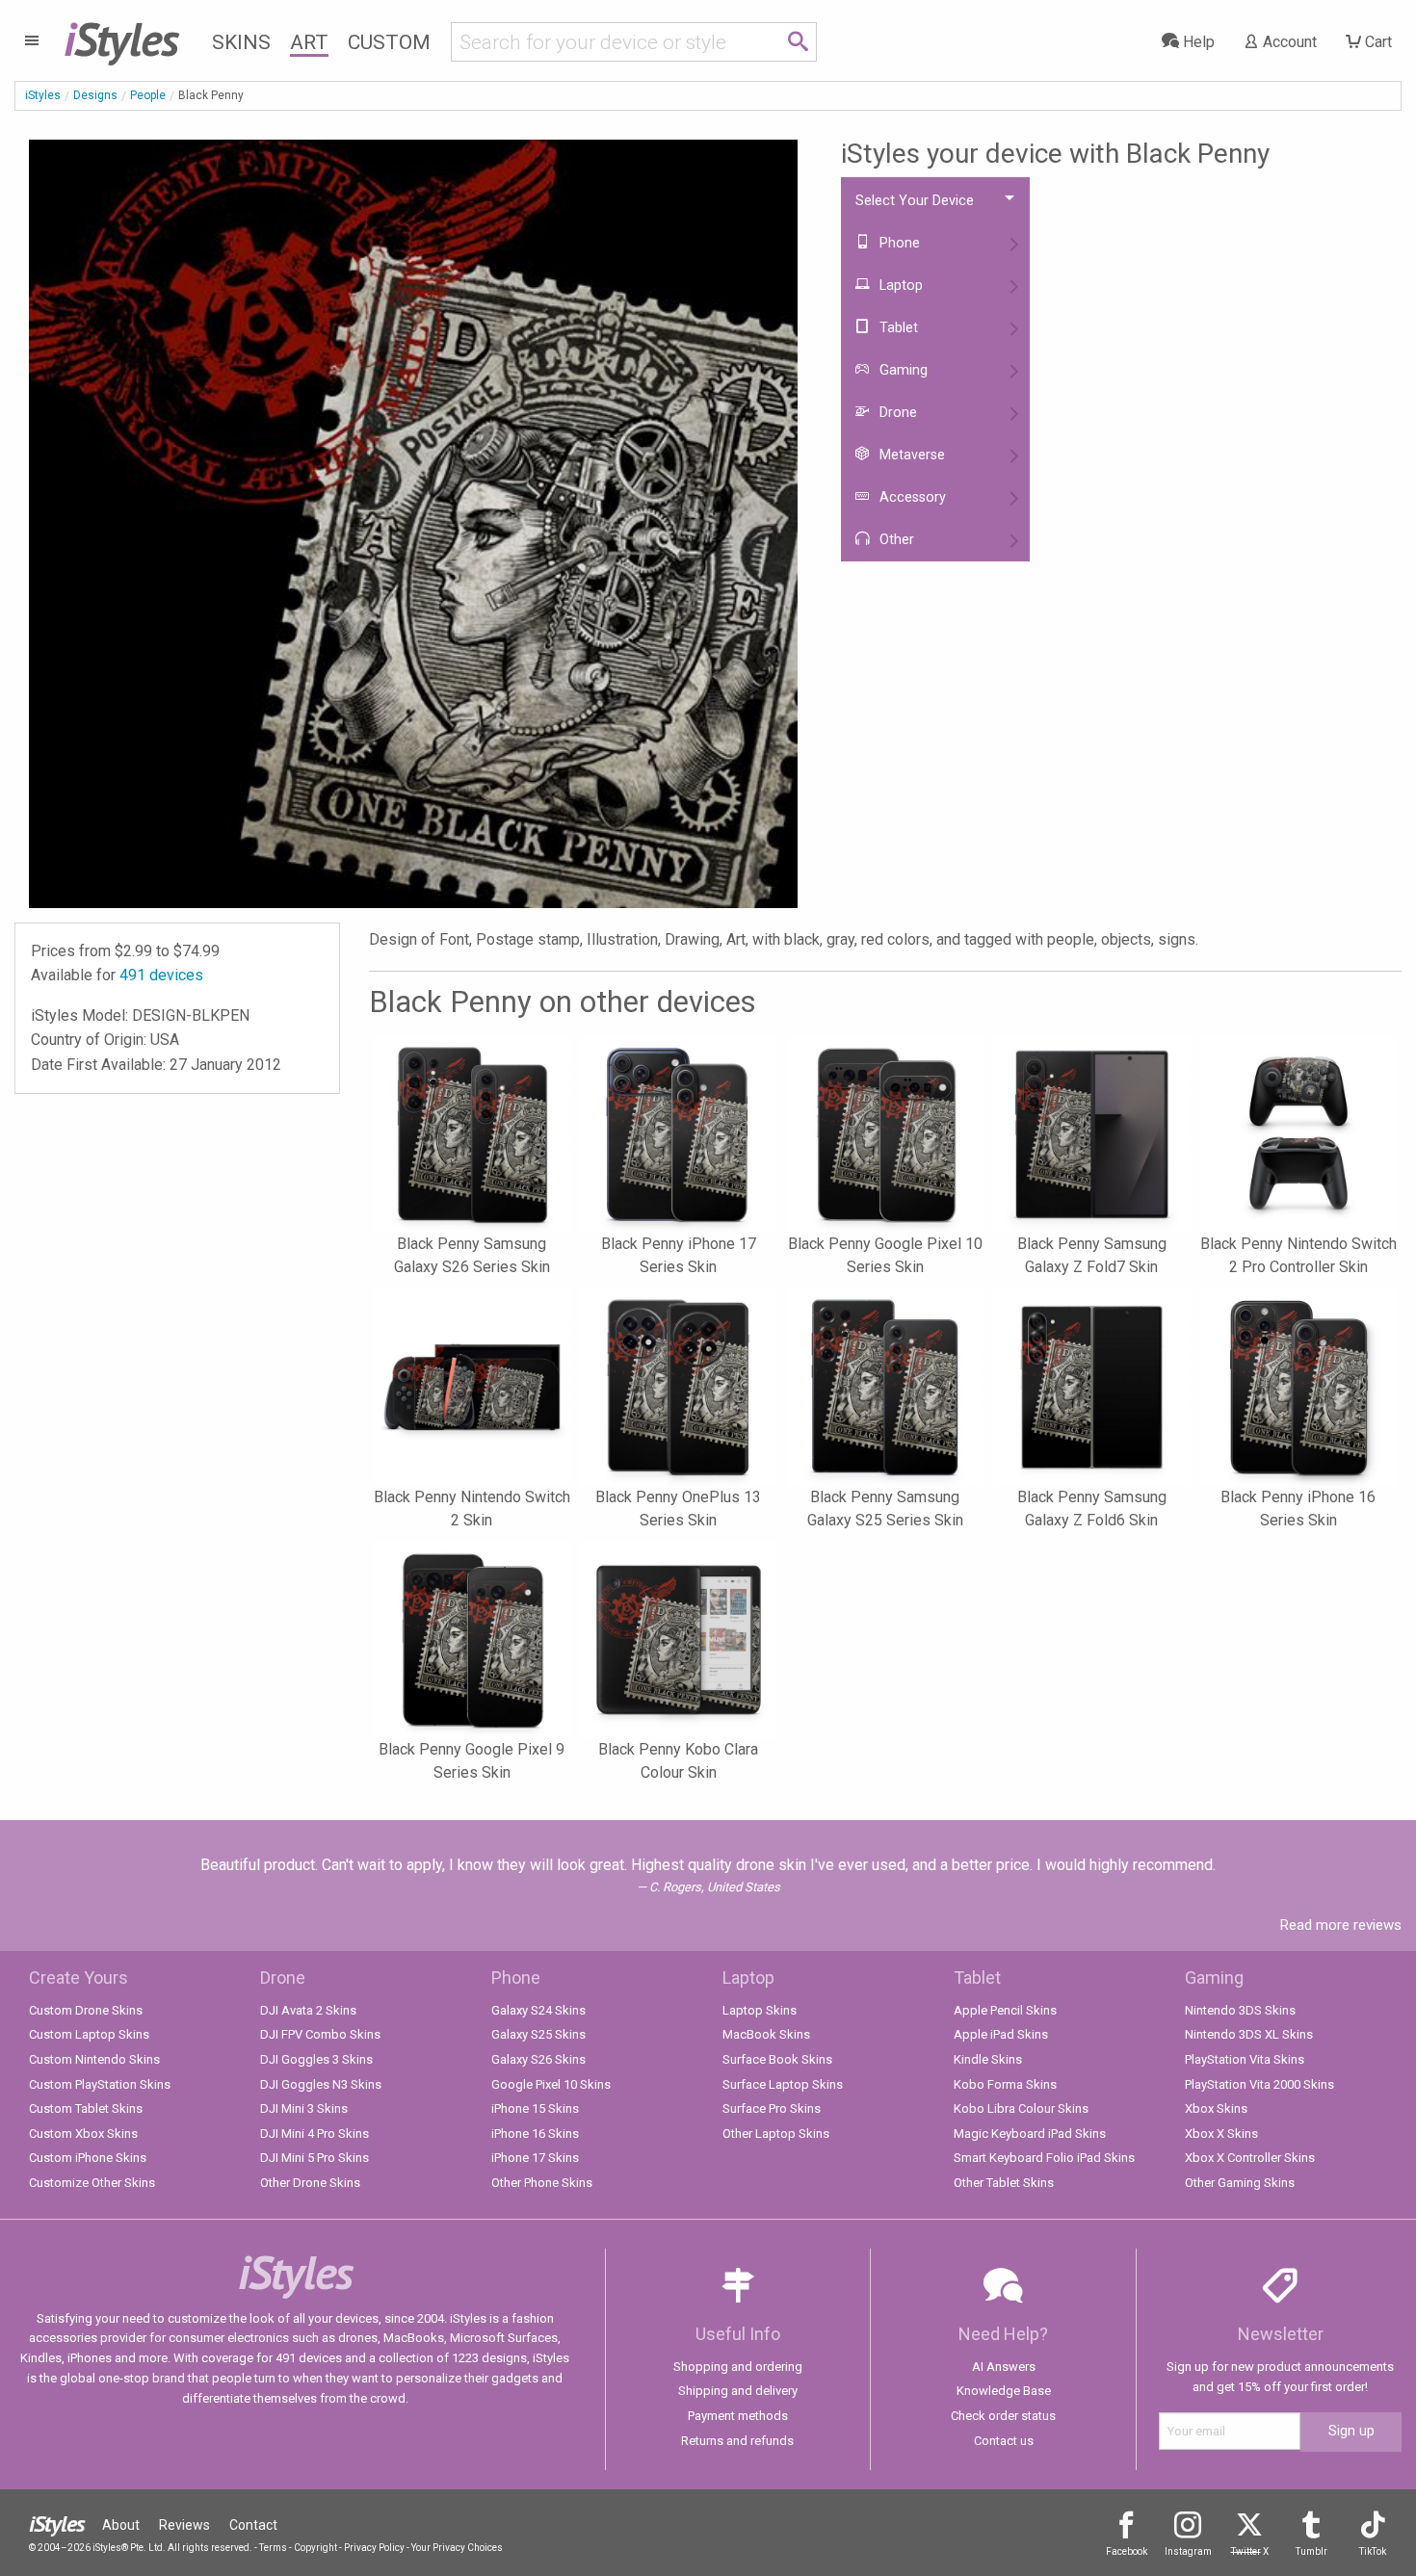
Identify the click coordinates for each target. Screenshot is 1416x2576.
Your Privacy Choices (457, 2548)
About (121, 2525)
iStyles (43, 95)
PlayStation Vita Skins (1245, 2059)
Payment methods (738, 2416)
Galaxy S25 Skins (538, 2034)
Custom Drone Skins (86, 2010)
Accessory (911, 497)
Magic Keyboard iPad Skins (1030, 2134)
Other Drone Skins (310, 2183)
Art (309, 42)
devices (161, 975)
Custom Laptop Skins (89, 2034)
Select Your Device (915, 201)
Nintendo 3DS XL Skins (1249, 2034)
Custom (389, 42)
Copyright (315, 2548)
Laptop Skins (760, 2010)
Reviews (184, 2525)
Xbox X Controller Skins (1250, 2158)
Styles (121, 39)
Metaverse (910, 455)
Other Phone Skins (542, 2183)
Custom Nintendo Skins (94, 2059)
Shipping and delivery (738, 2391)
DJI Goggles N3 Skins (321, 2084)
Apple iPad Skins (1001, 2034)
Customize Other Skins (92, 2183)
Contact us (1004, 2441)
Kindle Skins (988, 2059)
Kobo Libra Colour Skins (1021, 2108)
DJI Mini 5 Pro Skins (315, 2158)
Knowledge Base (1004, 2391)
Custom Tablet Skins (86, 2108)
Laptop (899, 286)
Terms (273, 2548)
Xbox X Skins (1221, 2134)
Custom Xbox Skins (83, 2134)
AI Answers (1004, 2367)
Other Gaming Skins (1240, 2183)
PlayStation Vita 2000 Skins (1259, 2084)
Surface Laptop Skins (783, 2084)
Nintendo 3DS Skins (1240, 2010)
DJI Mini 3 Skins (304, 2108)
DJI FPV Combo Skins (320, 2034)
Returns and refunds (737, 2441)
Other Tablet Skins (1004, 2183)
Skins (241, 42)
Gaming (902, 370)
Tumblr (1311, 2551)
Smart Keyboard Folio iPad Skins (1044, 2158)
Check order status (1003, 2416)
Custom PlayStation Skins (100, 2084)
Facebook (1127, 2551)
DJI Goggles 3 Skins (316, 2059)
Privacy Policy (374, 2548)
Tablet (897, 328)
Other (895, 540)
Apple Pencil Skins (1005, 2010)
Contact (253, 2525)
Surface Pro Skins (772, 2108)
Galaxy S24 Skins (538, 2010)
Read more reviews (1341, 1925)
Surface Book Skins (777, 2059)
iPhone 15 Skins (535, 2108)
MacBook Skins (766, 2034)
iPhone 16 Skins (535, 2134)
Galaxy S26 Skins (538, 2059)
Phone (898, 243)
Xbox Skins (1216, 2108)
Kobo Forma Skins (1005, 2084)
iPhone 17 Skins (535, 2158)
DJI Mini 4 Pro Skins (315, 2134)
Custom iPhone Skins (88, 2158)
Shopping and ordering (738, 2367)
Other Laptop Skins (776, 2134)
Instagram (1188, 2551)
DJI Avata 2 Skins (308, 2010)
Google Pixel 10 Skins (551, 2084)
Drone (896, 413)
